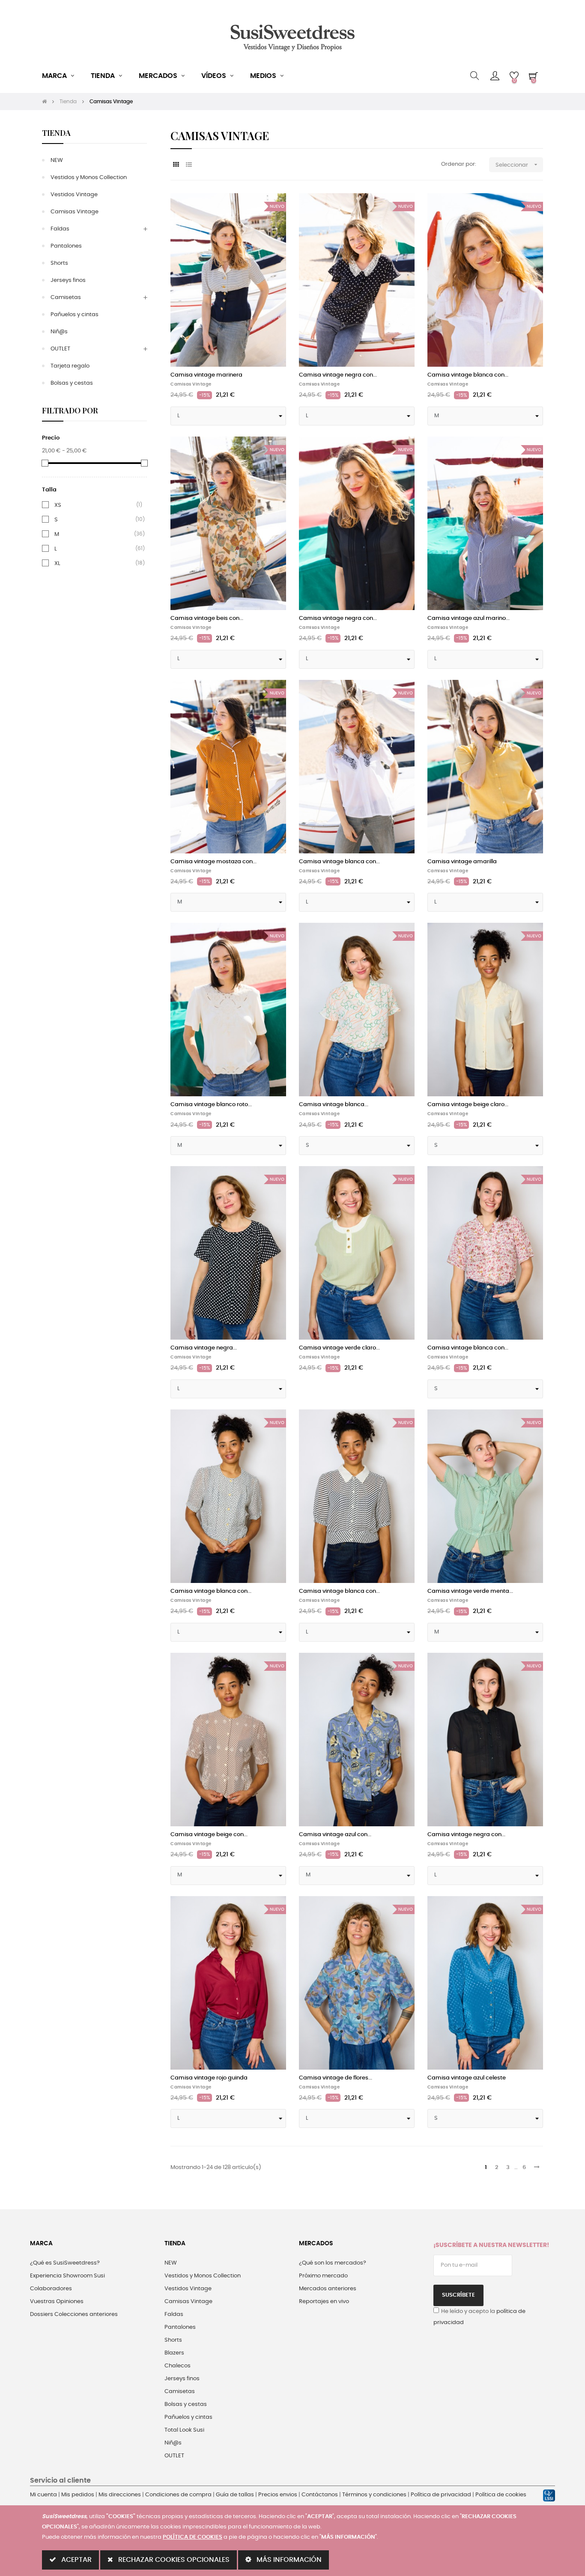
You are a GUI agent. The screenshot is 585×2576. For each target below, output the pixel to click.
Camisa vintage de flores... (336, 2078)
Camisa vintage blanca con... (468, 375)
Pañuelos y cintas (75, 315)
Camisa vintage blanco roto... (211, 1105)
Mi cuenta (43, 2495)
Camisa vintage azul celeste (467, 2078)
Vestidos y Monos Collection (89, 178)
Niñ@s (59, 332)
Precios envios (278, 2495)
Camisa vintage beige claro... (468, 1105)
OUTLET (60, 349)
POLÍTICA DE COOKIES (193, 2537)
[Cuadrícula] (176, 165)
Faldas (60, 229)
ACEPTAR (76, 2560)
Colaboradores (51, 2289)
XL (57, 563)
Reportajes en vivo (324, 2302)
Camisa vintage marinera (206, 375)
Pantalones (66, 246)
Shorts (59, 263)
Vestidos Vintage (74, 195)
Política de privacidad (441, 2495)
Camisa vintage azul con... (335, 1835)
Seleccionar (517, 165)
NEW (57, 160)
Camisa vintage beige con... (209, 1835)
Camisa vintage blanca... (334, 1105)
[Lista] (189, 165)
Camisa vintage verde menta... (470, 1591)
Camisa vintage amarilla (462, 862)
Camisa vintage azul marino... (469, 618)
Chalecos (178, 2366)
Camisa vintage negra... (204, 1348)
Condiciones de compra (178, 2495)
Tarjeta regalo (70, 366)
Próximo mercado (323, 2276)
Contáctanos (320, 2495)
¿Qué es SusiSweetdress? (65, 2263)
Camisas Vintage (75, 212)
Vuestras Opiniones (57, 2302)
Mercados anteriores (328, 2289)
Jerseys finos (68, 280)
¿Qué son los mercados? (333, 2263)
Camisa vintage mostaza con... (213, 862)
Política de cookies (501, 2495)
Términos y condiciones (374, 2495)
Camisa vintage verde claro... (339, 1348)
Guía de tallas (235, 2495)
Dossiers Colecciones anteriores (74, 2314)
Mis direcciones (120, 2495)
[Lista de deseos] (270, 209)
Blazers (174, 2353)
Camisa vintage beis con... (207, 618)
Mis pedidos (78, 2495)
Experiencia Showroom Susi (67, 2276)
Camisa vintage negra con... (338, 375)
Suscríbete (458, 2295)
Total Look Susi (184, 2430)
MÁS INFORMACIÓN (288, 2560)
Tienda (56, 133)
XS (58, 505)
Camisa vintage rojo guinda (209, 2078)
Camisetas (66, 298)
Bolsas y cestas (72, 383)
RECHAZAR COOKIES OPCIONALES (173, 2560)
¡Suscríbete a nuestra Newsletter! (491, 2245)
